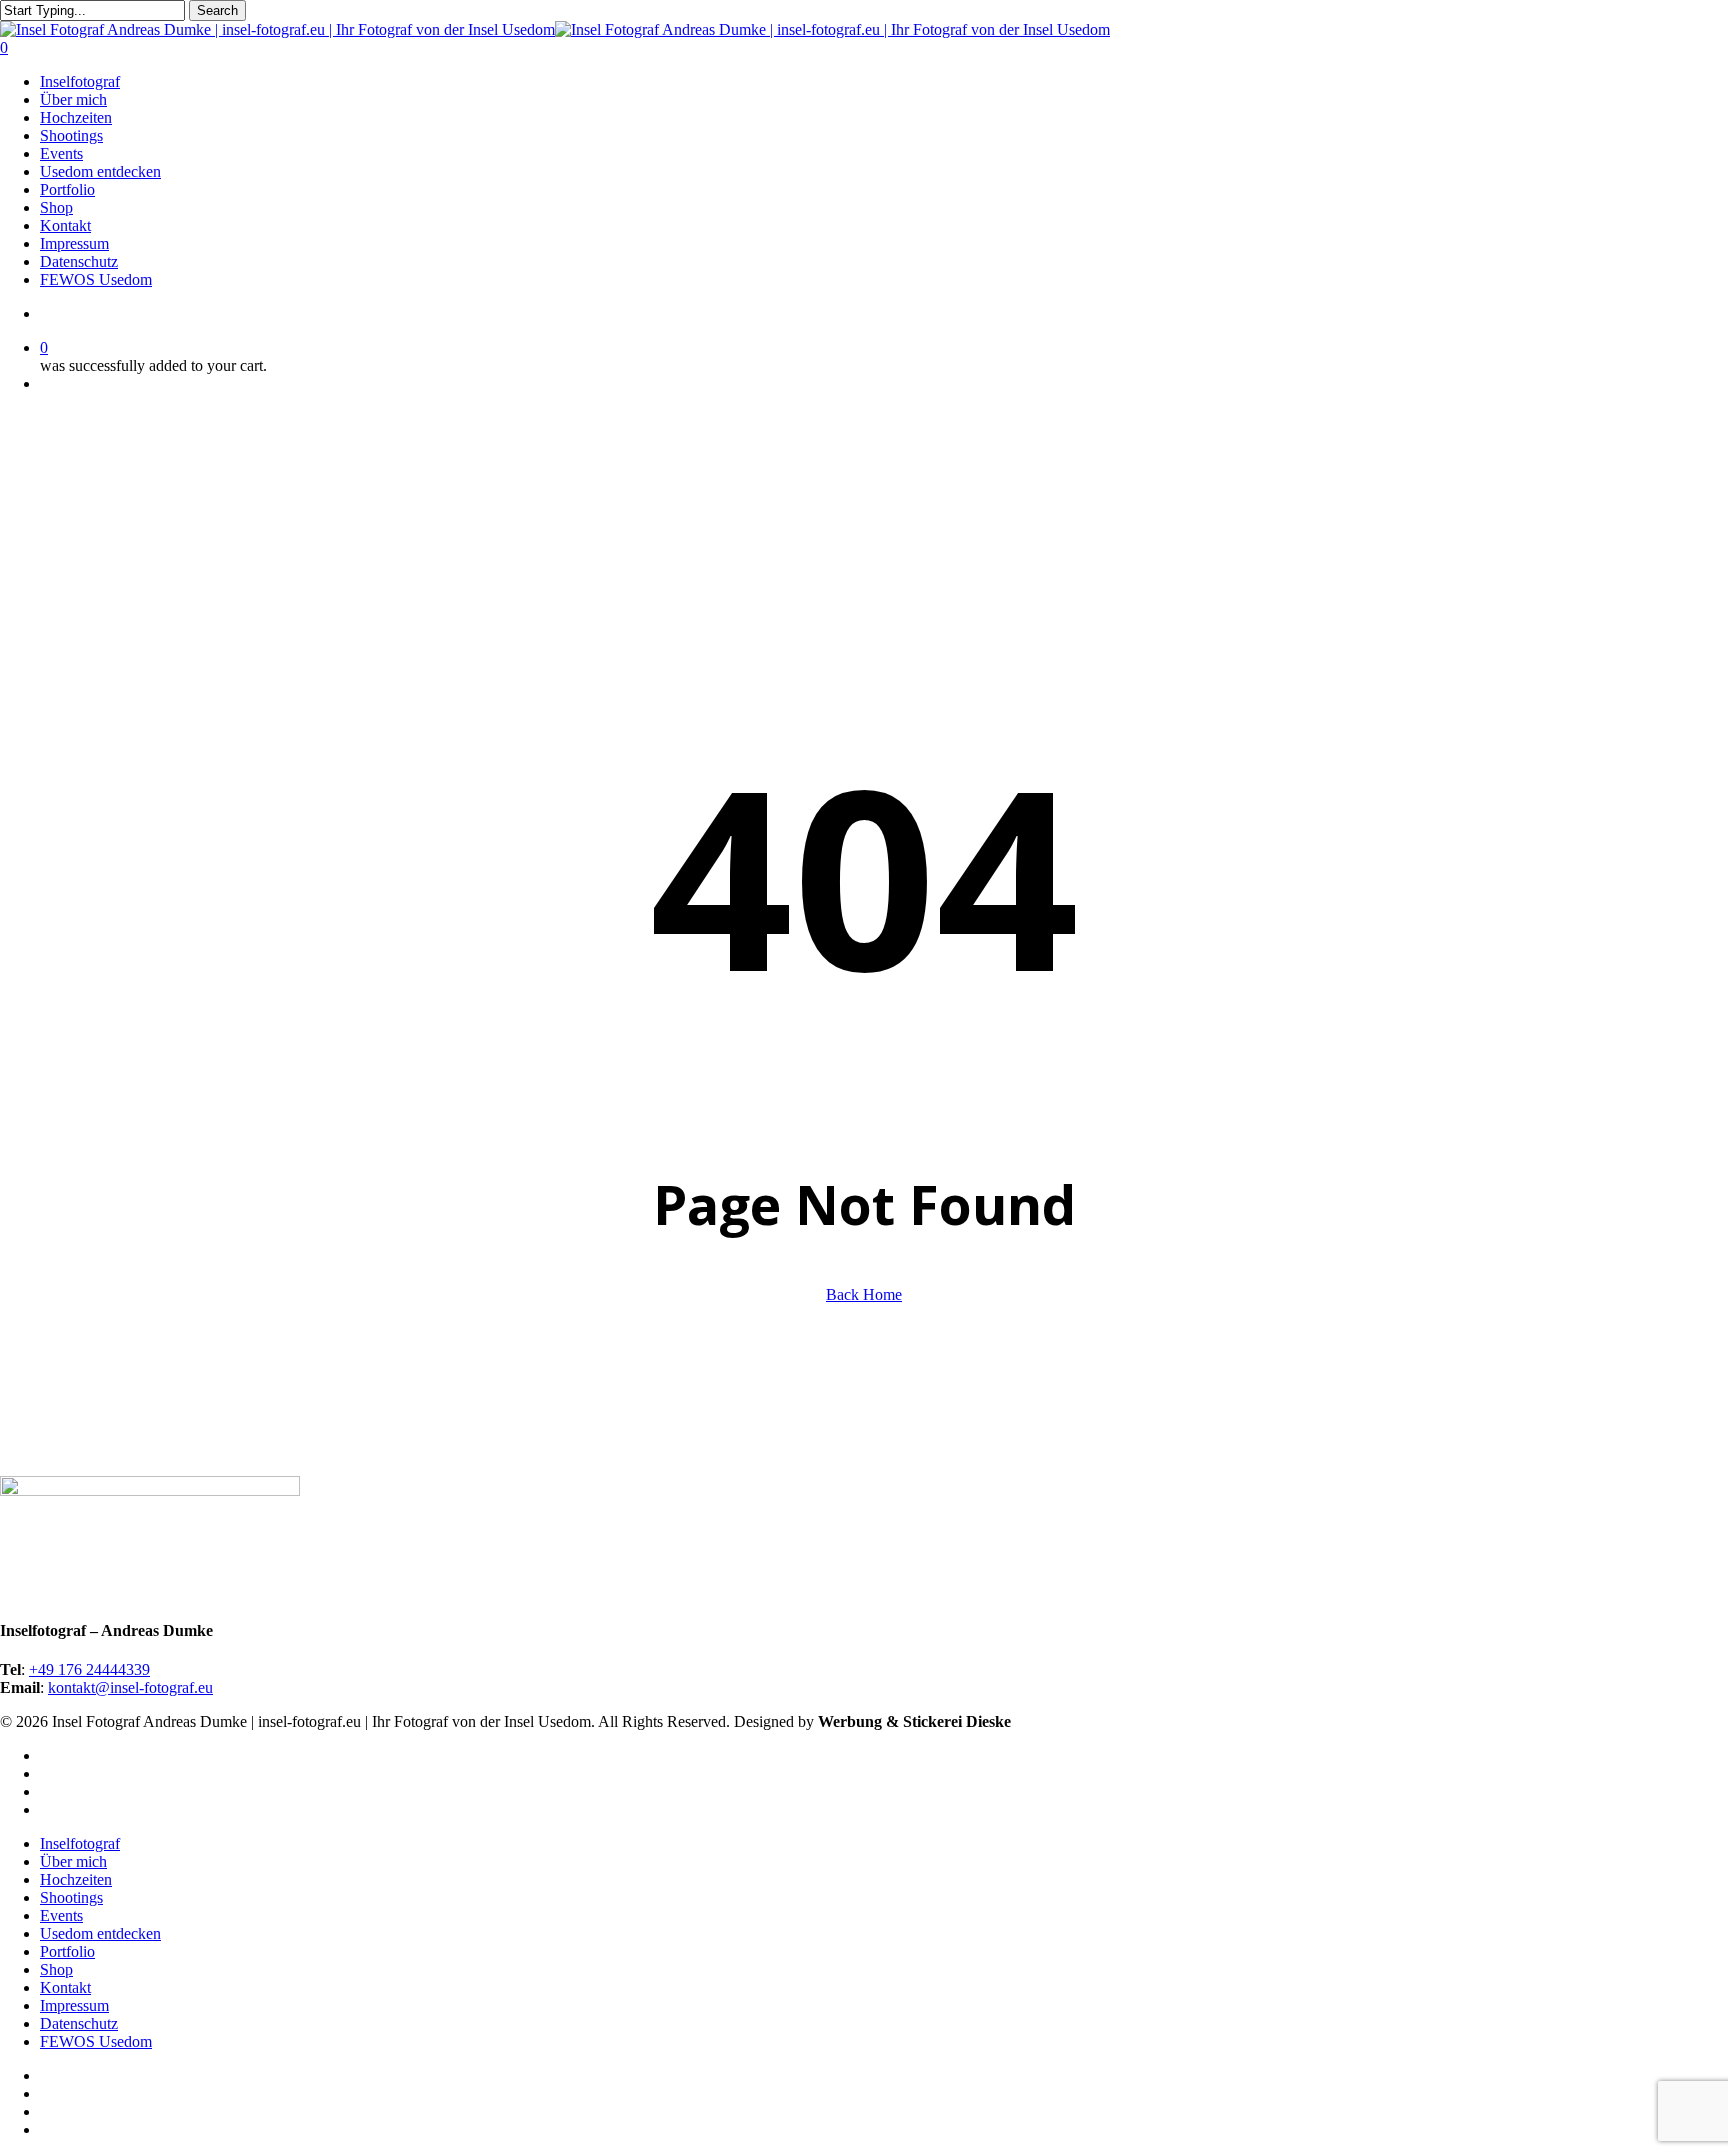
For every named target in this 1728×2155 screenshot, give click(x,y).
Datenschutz (79, 2023)
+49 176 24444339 (89, 1669)
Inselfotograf (80, 1843)
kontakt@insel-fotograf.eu (130, 1687)
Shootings (71, 1897)
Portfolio (67, 1951)
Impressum (74, 2005)
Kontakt (65, 1987)
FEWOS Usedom (96, 2041)
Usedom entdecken (100, 1933)
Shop (56, 1969)
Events (61, 1915)
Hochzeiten (76, 1879)
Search (217, 10)
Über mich (73, 1861)
